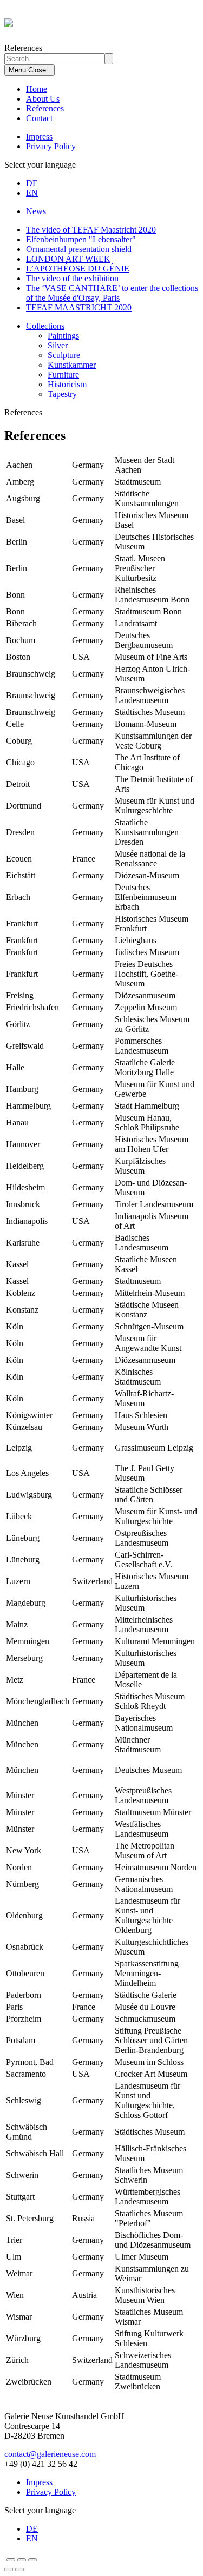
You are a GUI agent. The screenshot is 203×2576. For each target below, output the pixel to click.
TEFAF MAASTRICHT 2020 (79, 307)
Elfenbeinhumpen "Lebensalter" (81, 239)
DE (32, 183)
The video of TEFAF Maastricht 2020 (91, 230)
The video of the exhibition (72, 278)
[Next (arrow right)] (19, 2570)
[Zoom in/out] (32, 2560)
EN (32, 193)
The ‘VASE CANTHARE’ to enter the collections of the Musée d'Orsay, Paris (112, 293)
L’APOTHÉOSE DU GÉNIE (78, 269)
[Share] (11, 2560)
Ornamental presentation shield (79, 249)
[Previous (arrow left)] (9, 2570)
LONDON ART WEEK (68, 259)
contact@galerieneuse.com (50, 2454)
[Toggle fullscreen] (22, 2560)
